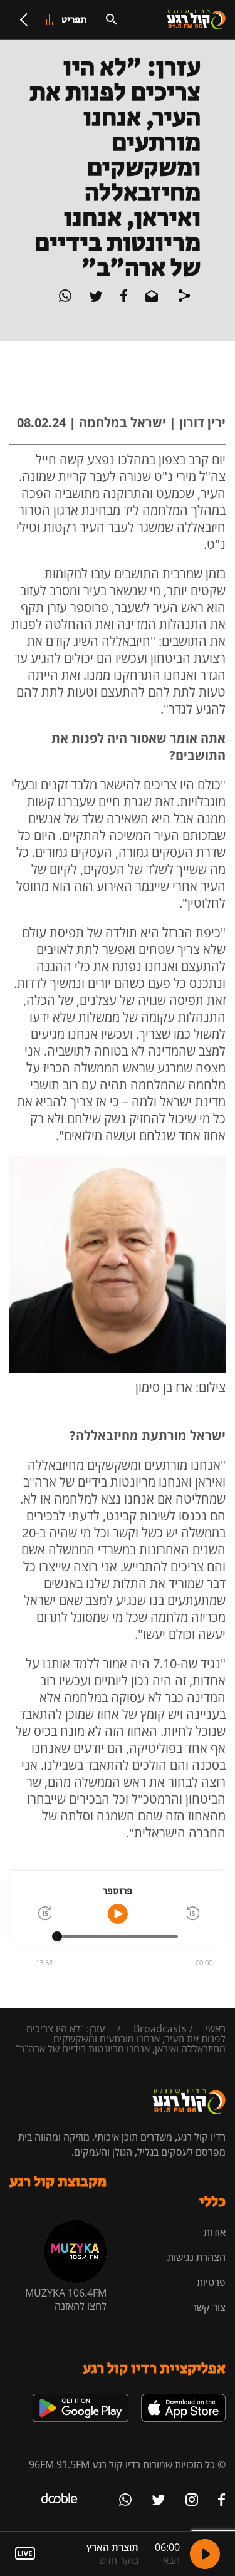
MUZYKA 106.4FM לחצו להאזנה (66, 2299)
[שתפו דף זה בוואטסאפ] (65, 298)
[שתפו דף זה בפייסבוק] (123, 298)
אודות (215, 2232)
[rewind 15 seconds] (192, 1914)
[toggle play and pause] (118, 1914)
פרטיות (211, 2282)
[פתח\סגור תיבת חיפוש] (112, 19)
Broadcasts (160, 2028)
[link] (183, 2399)
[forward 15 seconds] (44, 1914)
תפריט (74, 20)
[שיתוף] (184, 298)
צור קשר (209, 2307)
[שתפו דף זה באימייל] (150, 298)
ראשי (216, 2028)
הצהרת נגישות (196, 2257)
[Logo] (196, 20)
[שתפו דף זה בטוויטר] (95, 298)
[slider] (57, 1936)
